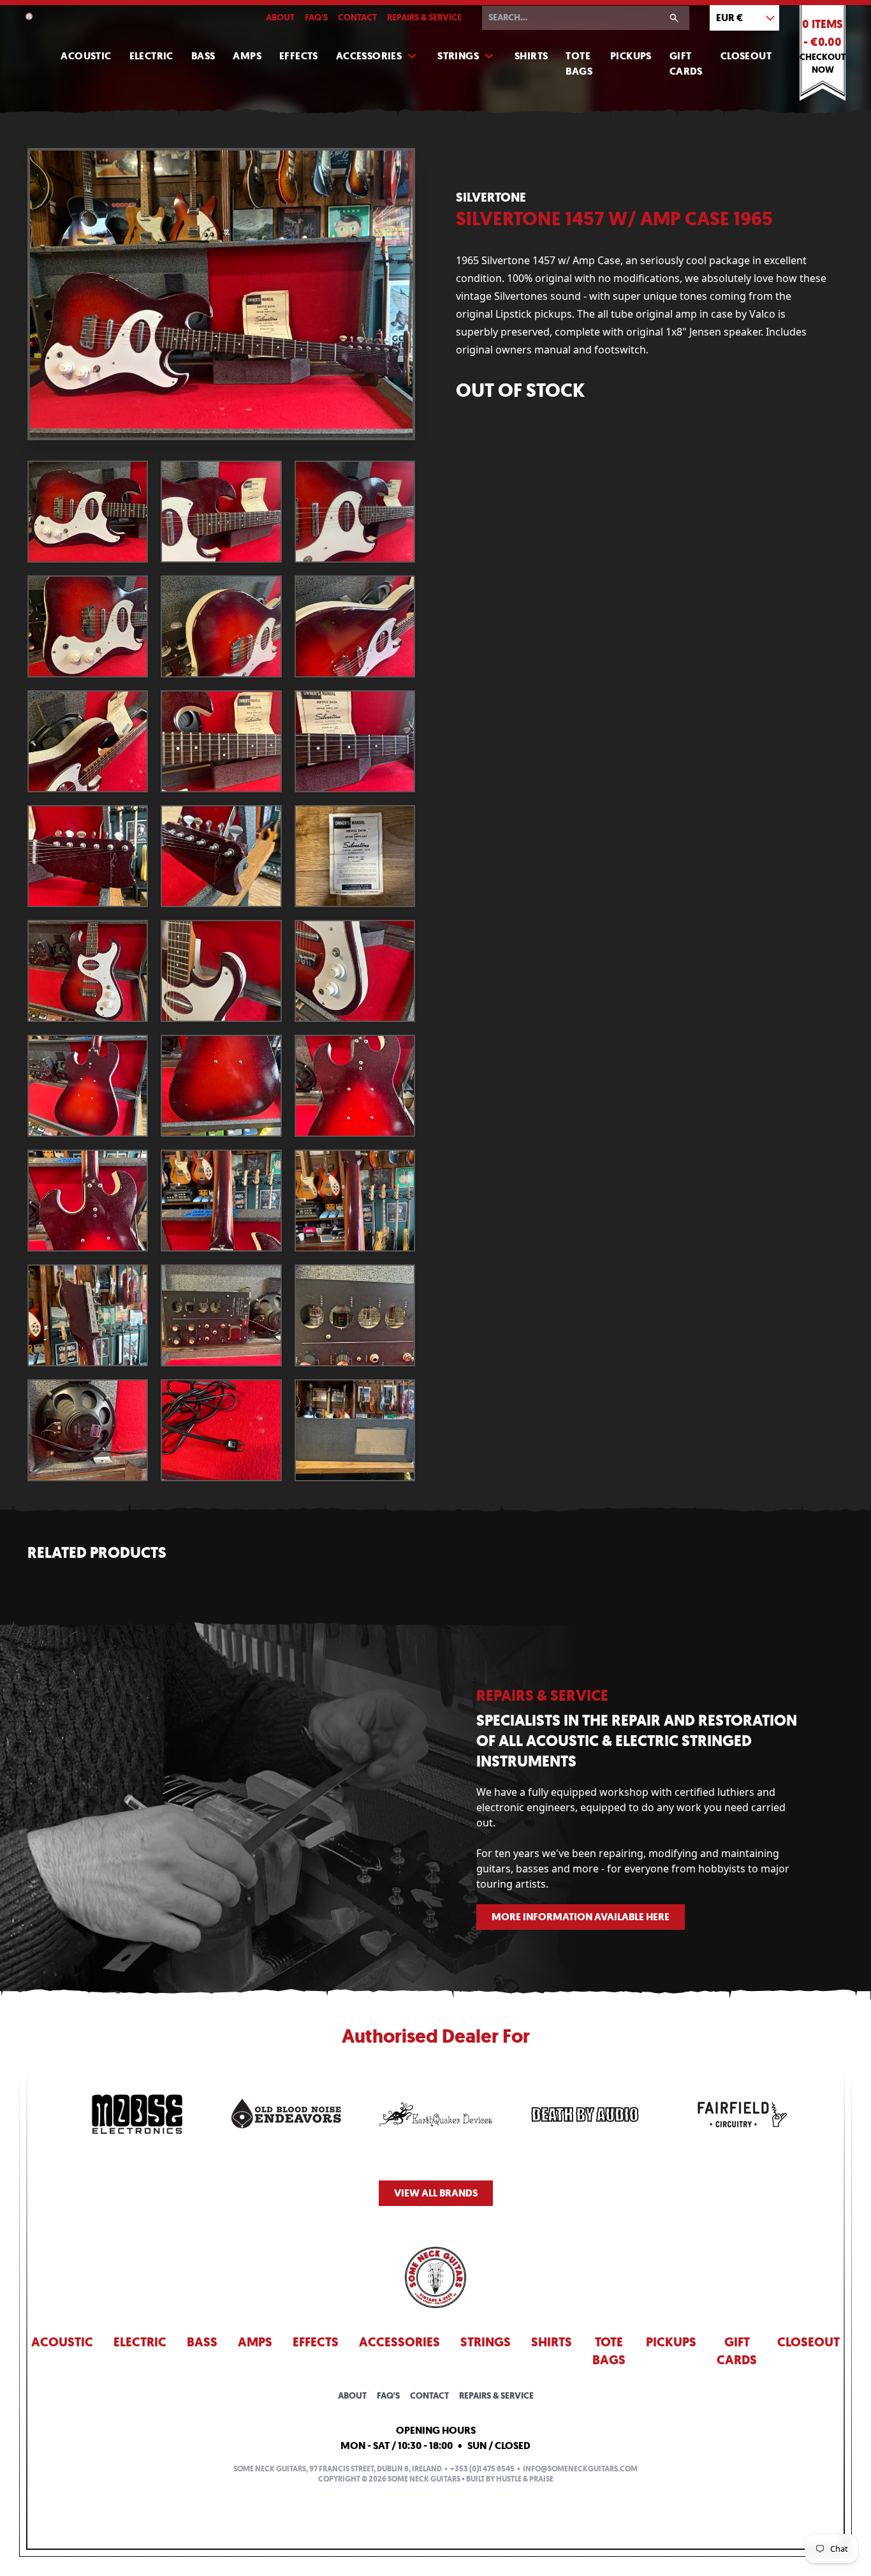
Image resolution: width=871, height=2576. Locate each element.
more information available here (581, 1917)
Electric (151, 56)
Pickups (631, 56)
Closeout (746, 56)
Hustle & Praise (525, 2479)
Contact (357, 18)
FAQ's (316, 18)
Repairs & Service (424, 18)
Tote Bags (579, 63)
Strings (458, 56)
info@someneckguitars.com (580, 2469)
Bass (203, 56)
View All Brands (436, 2193)
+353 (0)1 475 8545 (482, 2469)
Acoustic (86, 56)
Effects (299, 56)
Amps (247, 56)
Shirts (531, 56)
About (280, 18)
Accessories (369, 56)
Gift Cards (686, 63)
